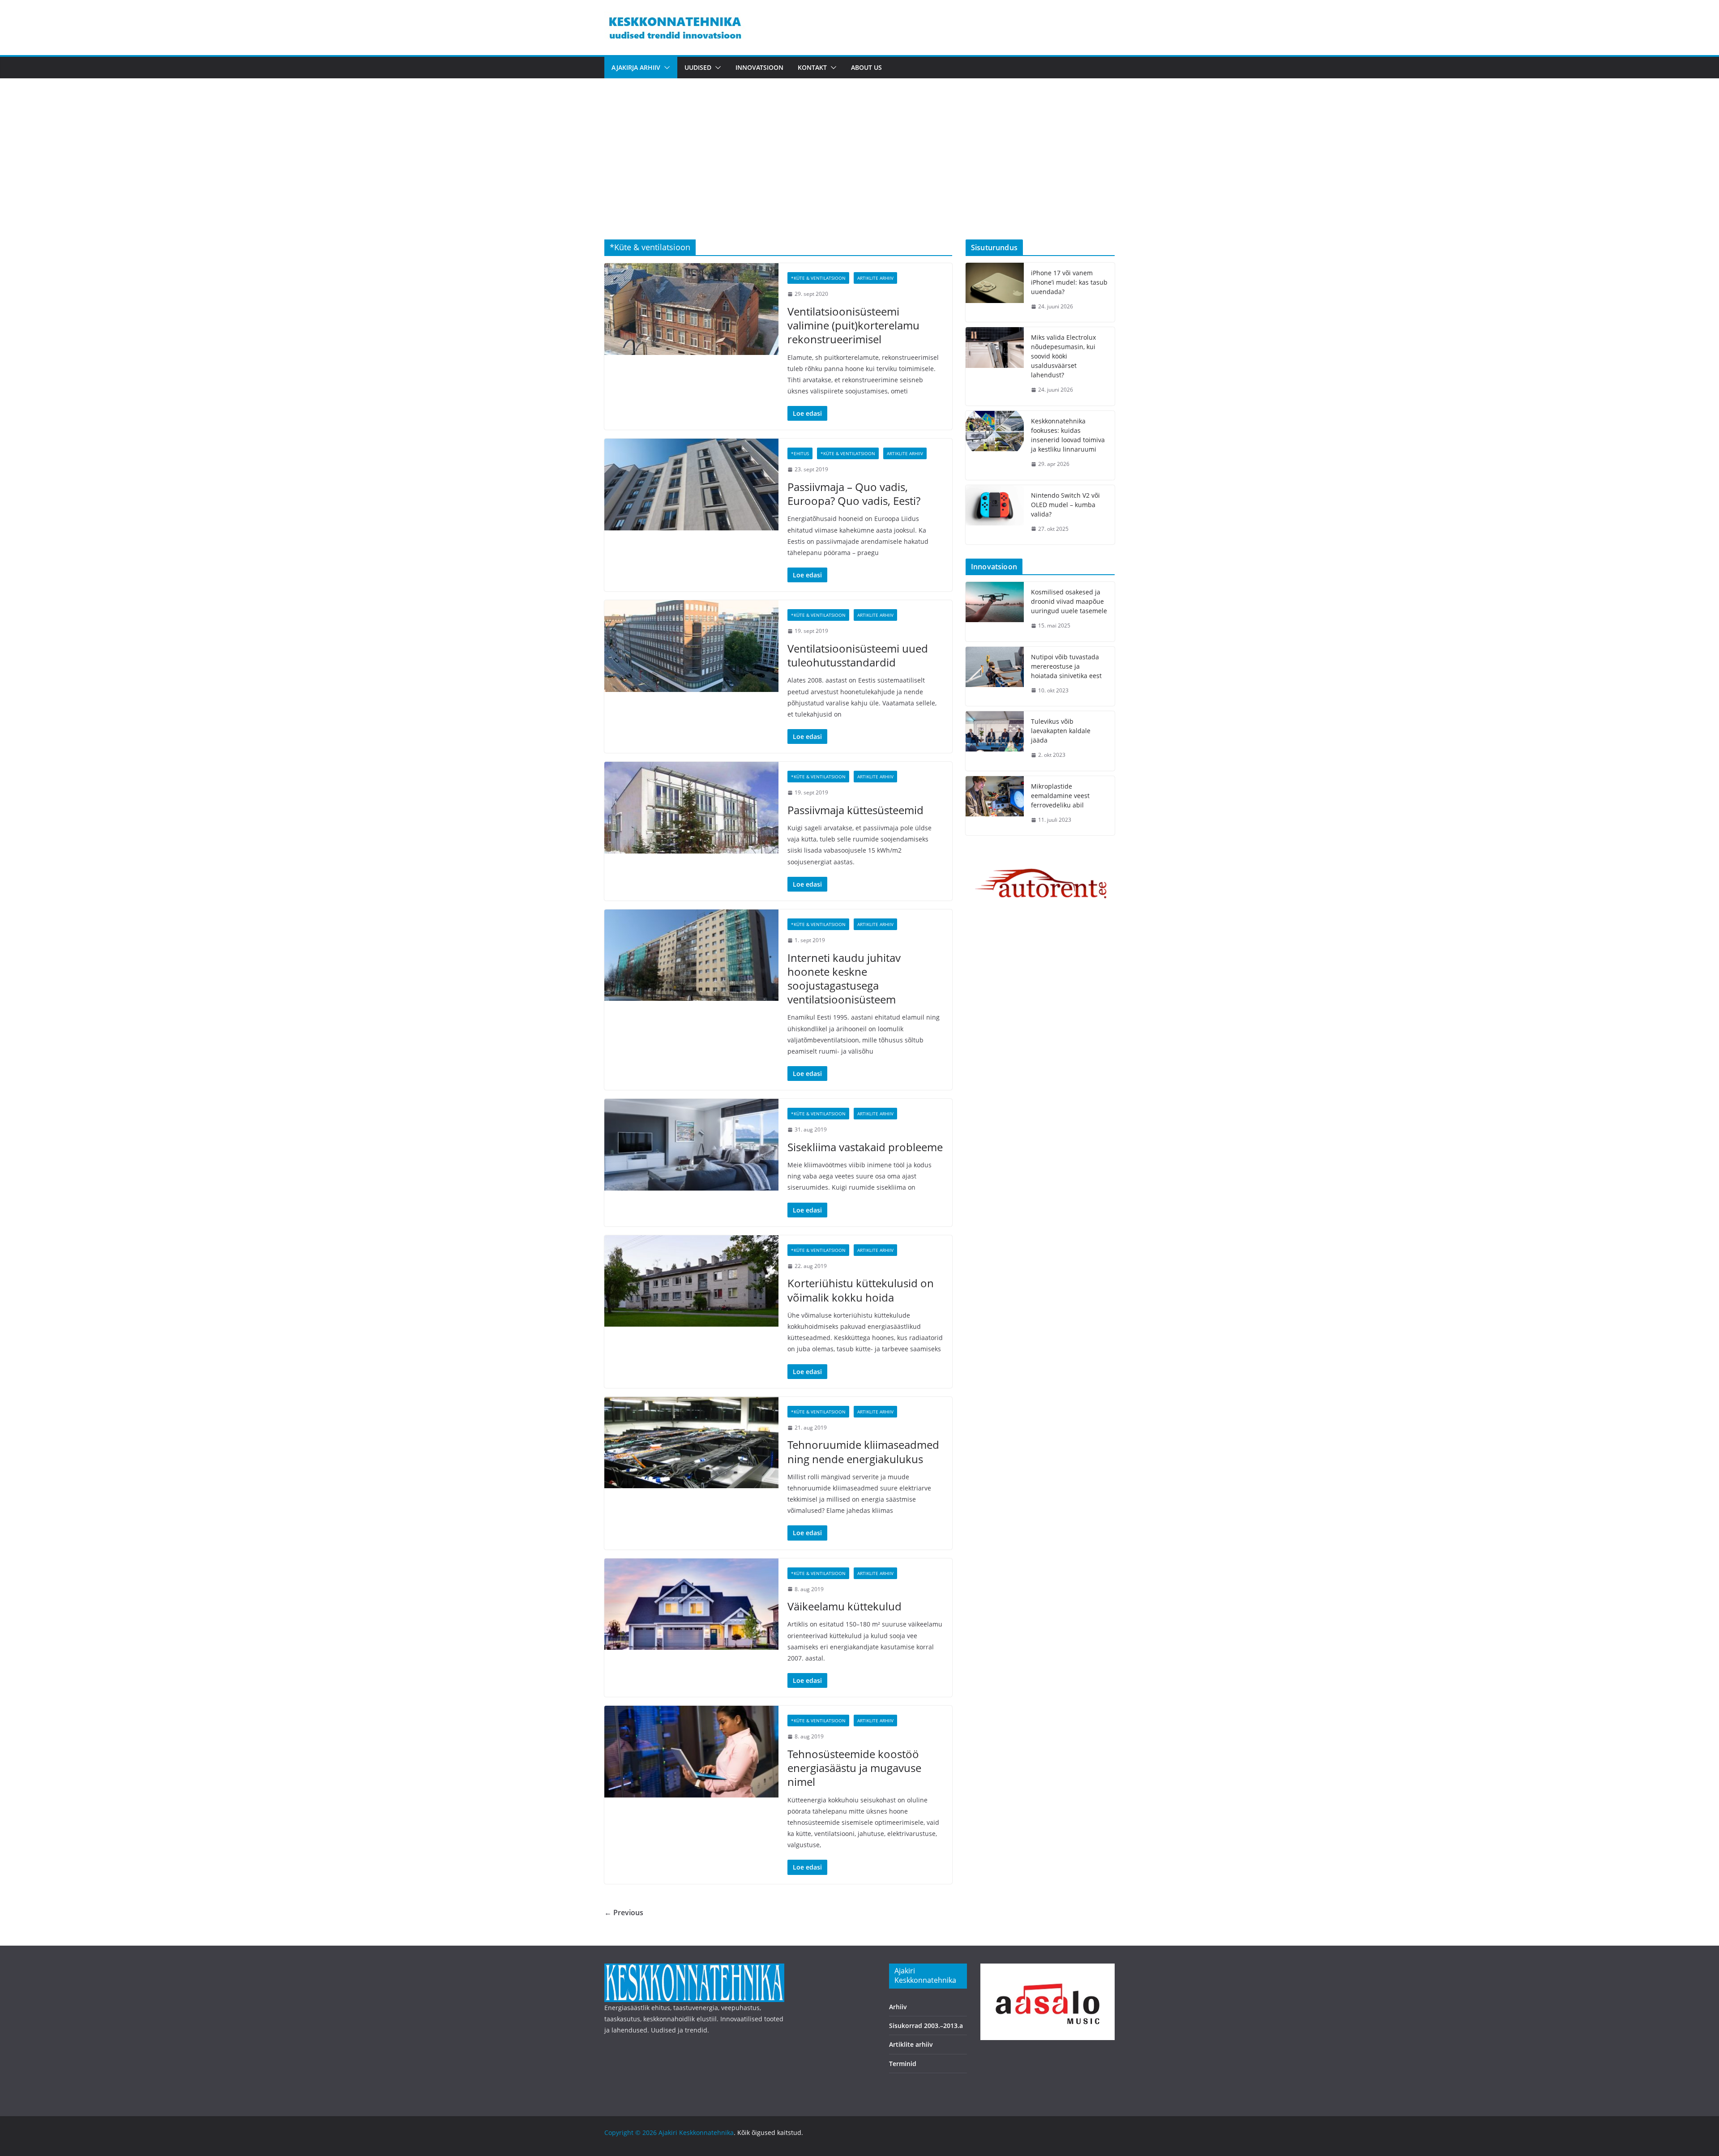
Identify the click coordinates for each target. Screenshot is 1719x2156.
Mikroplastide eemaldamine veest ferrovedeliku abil (1060, 796)
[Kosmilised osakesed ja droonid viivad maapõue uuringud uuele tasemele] (995, 612)
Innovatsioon (759, 67)
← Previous (624, 1913)
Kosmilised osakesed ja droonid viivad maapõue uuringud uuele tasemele (1069, 601)
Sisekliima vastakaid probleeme (865, 1147)
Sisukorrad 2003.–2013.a (926, 2026)
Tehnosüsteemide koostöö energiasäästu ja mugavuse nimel (854, 1768)
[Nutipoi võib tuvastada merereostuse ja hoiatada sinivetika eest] (995, 677)
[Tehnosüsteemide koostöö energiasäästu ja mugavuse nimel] (691, 1751)
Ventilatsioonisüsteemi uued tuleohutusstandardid (858, 655)
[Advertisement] (859, 172)
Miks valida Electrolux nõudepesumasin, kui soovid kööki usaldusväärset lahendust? (1063, 356)
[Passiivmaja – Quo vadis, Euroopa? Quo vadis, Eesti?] (691, 484)
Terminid (903, 2064)
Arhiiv (898, 2007)
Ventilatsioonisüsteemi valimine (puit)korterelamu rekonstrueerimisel (853, 325)
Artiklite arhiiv (875, 278)
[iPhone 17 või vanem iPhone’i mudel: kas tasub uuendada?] (995, 292)
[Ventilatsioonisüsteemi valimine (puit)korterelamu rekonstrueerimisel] (691, 309)
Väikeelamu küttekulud (845, 1606)
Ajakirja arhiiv (636, 67)
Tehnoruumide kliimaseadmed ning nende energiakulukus (863, 1452)
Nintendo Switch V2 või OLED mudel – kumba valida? (1065, 505)
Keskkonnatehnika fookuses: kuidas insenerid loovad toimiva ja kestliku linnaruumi (1068, 435)
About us (866, 67)
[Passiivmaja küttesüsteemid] (691, 807)
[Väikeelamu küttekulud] (691, 1604)
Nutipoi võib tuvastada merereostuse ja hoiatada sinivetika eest (1066, 666)
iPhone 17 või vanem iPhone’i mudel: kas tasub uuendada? (1069, 282)
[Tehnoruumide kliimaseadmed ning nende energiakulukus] (691, 1443)
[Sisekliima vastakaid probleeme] (691, 1144)
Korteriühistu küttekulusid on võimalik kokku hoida (861, 1290)
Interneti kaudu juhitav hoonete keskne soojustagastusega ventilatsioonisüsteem (844, 979)
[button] (665, 68)
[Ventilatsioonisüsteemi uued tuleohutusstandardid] (691, 646)
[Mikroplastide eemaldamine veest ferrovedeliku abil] (995, 806)
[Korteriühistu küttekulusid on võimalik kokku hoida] (691, 1281)
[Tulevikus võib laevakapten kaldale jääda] (995, 741)
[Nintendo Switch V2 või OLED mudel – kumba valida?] (995, 515)
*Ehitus (800, 453)
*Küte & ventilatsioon (818, 278)
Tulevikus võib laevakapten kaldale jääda (1061, 731)
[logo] (694, 1969)
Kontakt (812, 67)
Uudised (698, 67)
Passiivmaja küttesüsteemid (855, 810)
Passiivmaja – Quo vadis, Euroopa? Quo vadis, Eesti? (854, 494)
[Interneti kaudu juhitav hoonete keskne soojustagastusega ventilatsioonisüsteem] (691, 955)
